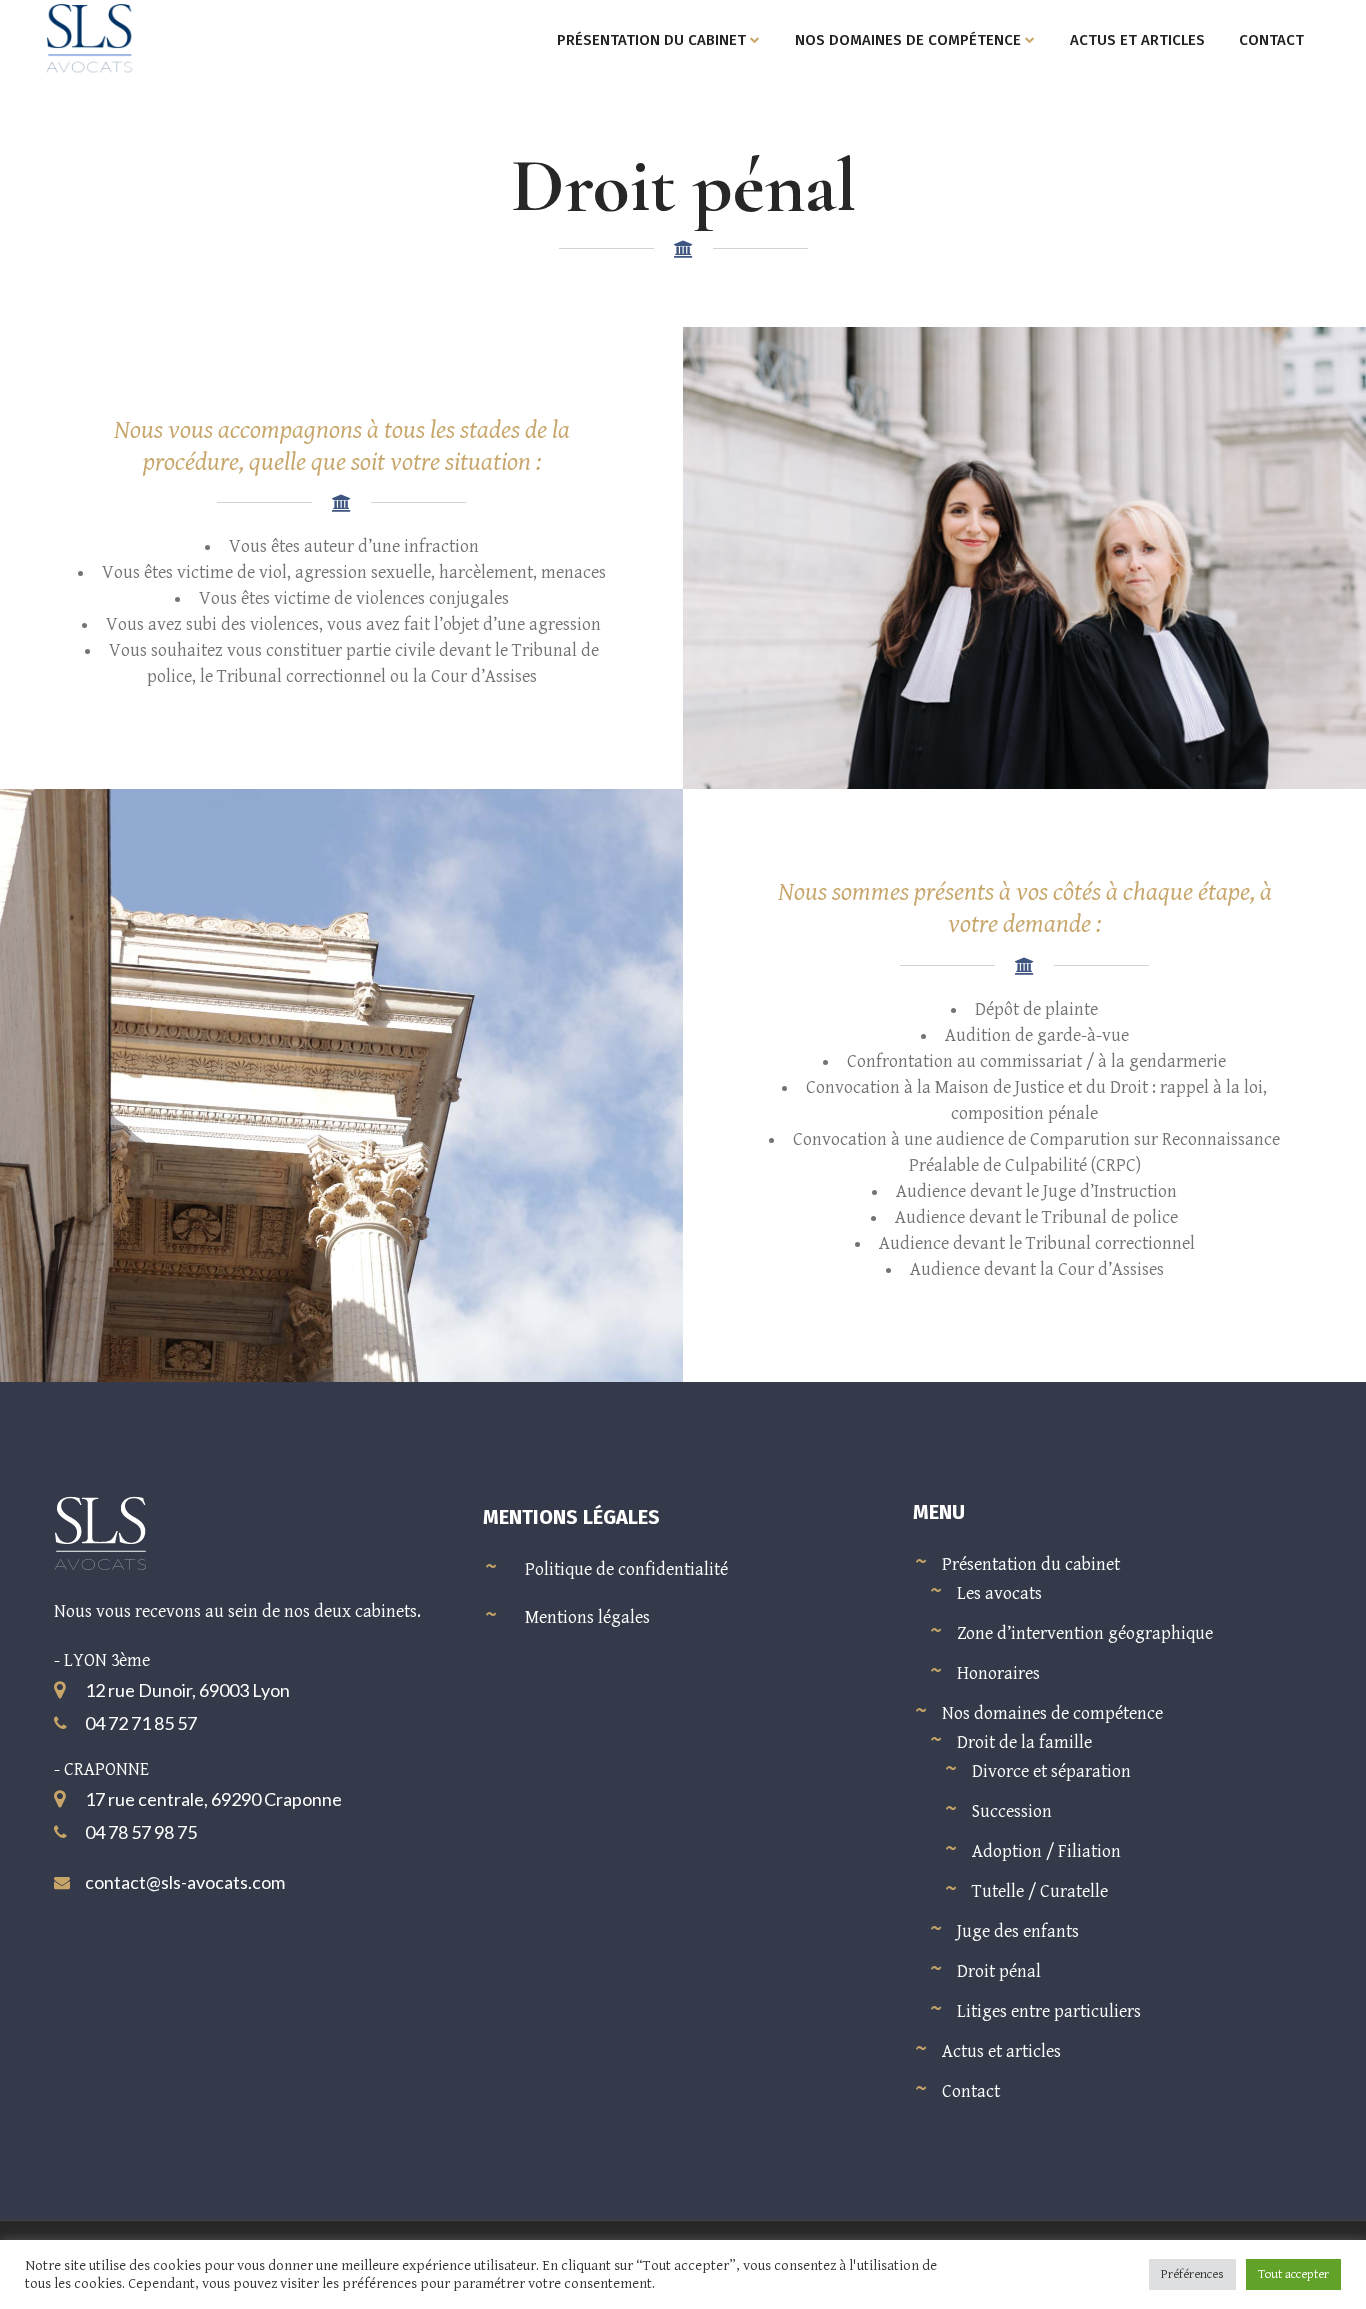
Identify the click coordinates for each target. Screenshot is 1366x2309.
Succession (1012, 1811)
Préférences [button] (1192, 2274)
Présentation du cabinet (1031, 1564)
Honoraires (998, 1673)
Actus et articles (1001, 2051)
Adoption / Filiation (1046, 1851)
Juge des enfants (1018, 1931)
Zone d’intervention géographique (1085, 1633)
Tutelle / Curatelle (1040, 1891)
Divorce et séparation (1051, 1771)
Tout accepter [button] (1293, 2274)
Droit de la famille (1024, 1742)
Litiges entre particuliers (1049, 2011)
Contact (971, 2091)
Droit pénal (999, 1971)
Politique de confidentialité (626, 1569)
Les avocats (999, 1593)
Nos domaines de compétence (1052, 1713)
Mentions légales (587, 1617)
